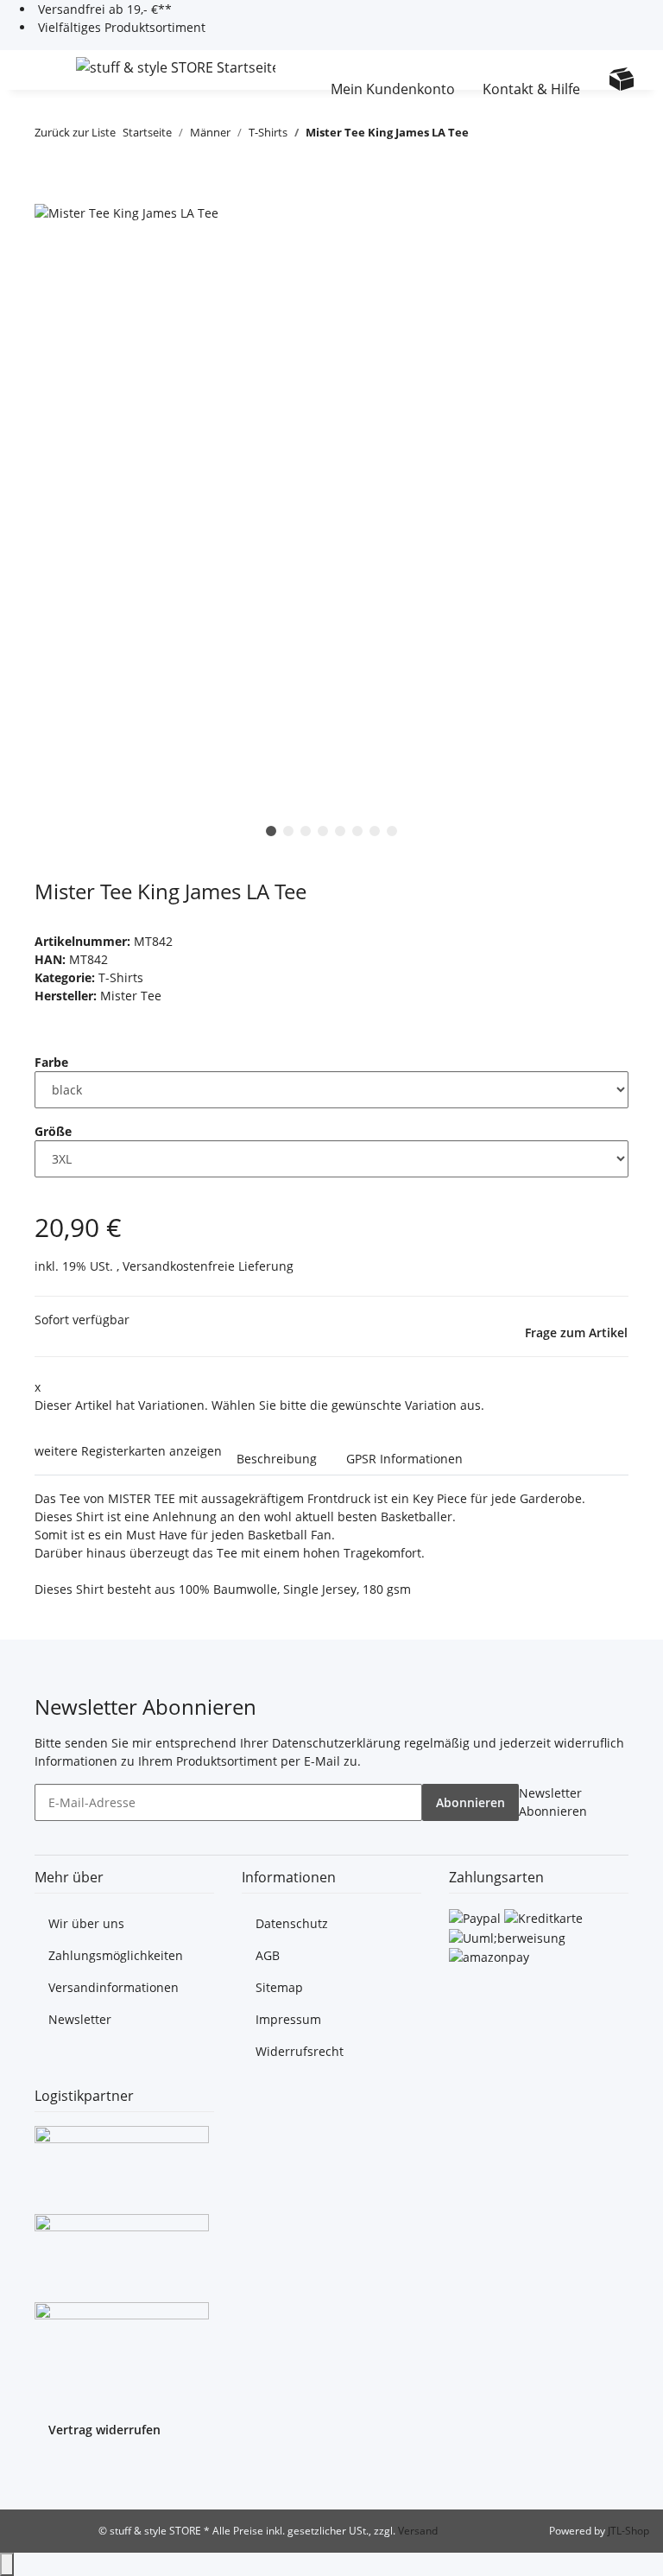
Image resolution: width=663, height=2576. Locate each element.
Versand (418, 2531)
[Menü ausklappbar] (35, 70)
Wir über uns (86, 1923)
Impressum (288, 2019)
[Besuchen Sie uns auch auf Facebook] (48, 2472)
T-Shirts (121, 977)
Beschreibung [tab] (277, 1459)
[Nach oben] (7, 2564)
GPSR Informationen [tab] (404, 1459)
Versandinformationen (114, 1987)
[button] (312, 70)
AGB (268, 1955)
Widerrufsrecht (300, 2051)
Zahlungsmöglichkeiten (116, 1955)
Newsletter (80, 2019)
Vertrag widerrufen (104, 2430)
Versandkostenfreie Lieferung (208, 1266)
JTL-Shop (628, 2531)
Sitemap (279, 1987)
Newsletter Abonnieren (553, 1802)
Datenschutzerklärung (336, 1743)
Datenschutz (292, 1923)
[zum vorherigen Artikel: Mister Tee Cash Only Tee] (483, 136)
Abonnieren (470, 1802)
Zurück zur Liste (75, 132)
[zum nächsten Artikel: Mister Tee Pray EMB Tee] (514, 136)
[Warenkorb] (622, 79)
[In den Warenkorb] (48, 193)
